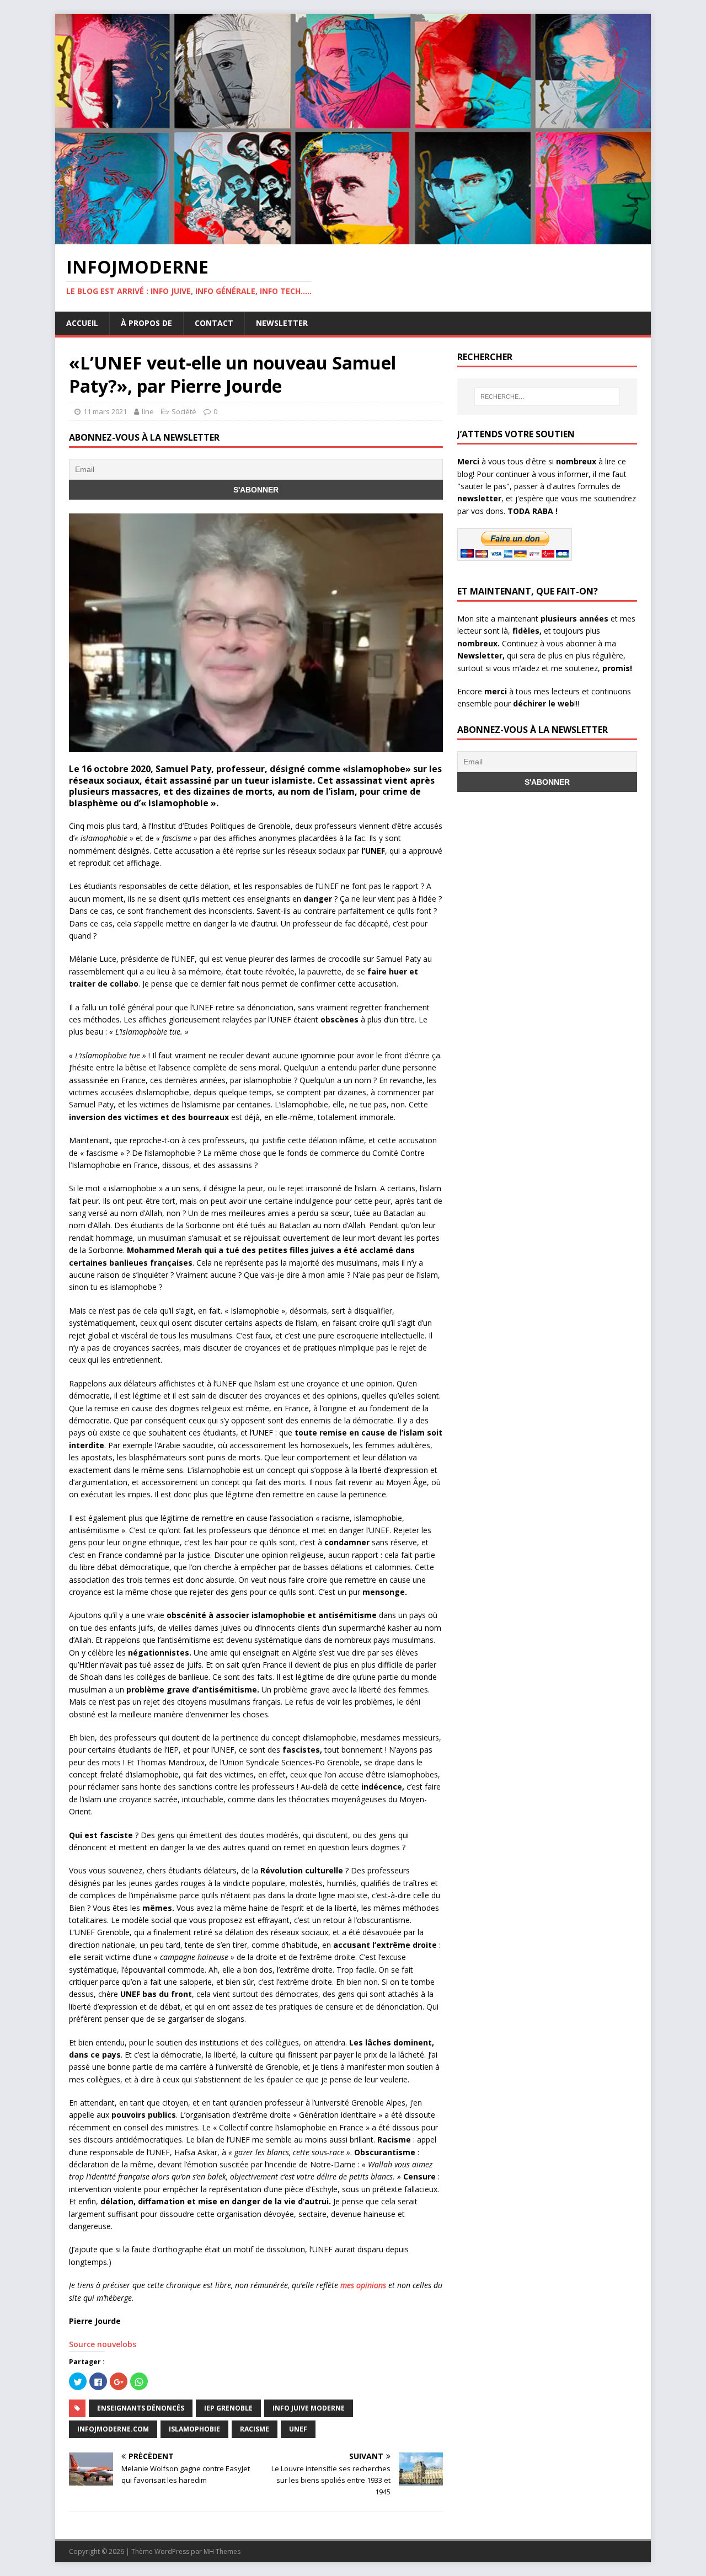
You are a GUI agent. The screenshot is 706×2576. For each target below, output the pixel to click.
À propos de (146, 323)
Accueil (82, 323)
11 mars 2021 (105, 411)
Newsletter (282, 323)
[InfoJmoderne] (353, 238)
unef (298, 2429)
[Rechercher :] (547, 397)
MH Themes (222, 2551)
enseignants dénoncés (141, 2408)
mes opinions (363, 2285)
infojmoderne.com (113, 2429)
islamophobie (194, 2429)
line (148, 411)
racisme (255, 2429)
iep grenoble (228, 2408)
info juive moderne (309, 2408)
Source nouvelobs (103, 2344)
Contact (214, 323)
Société (184, 411)
